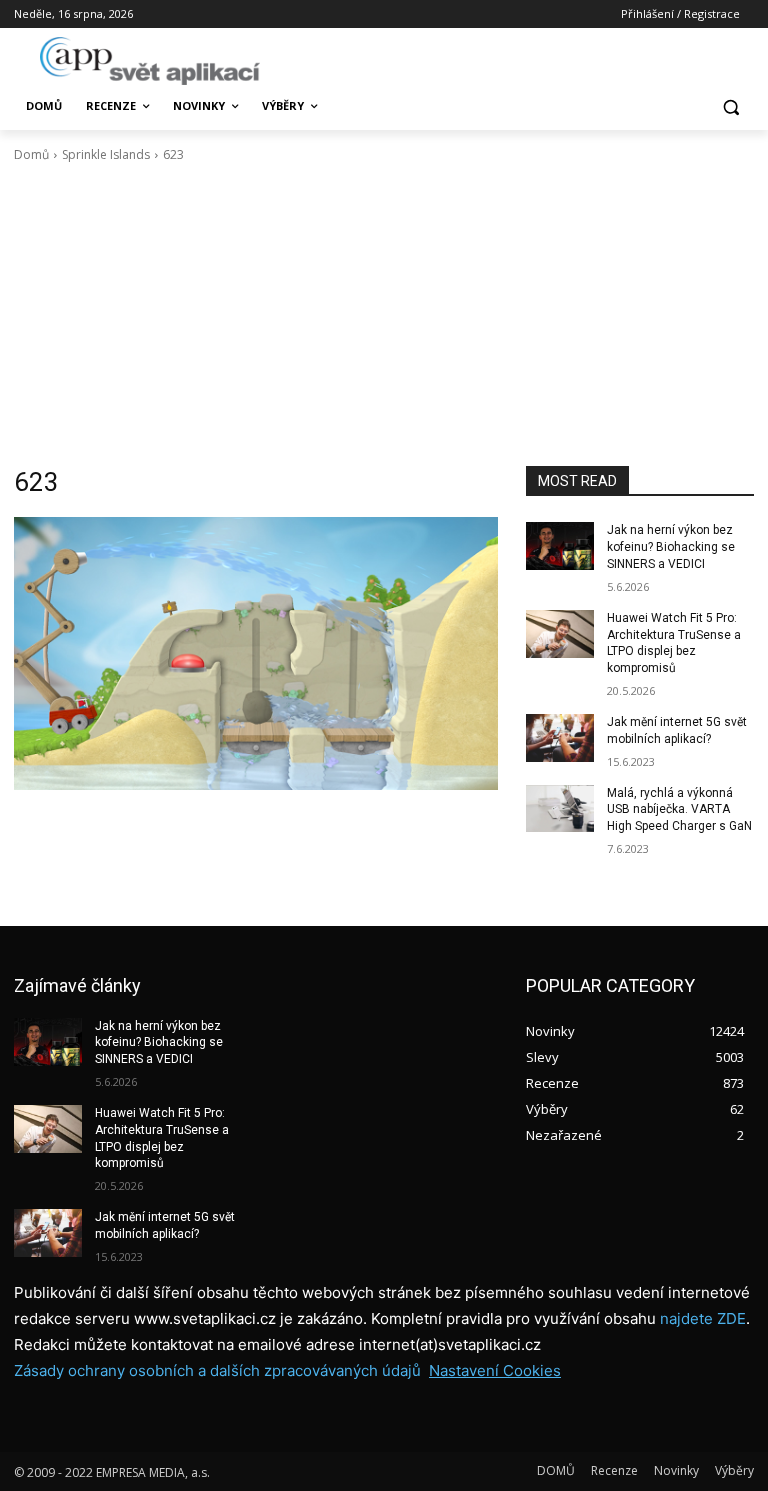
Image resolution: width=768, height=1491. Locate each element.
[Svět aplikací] (150, 61)
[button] (730, 106)
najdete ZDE (703, 1318)
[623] (256, 653)
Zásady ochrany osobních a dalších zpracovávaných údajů (217, 1370)
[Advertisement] (384, 315)
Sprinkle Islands (106, 154)
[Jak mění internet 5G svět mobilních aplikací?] (560, 738)
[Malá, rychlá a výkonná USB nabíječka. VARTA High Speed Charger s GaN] (560, 809)
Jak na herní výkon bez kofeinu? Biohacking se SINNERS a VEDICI (671, 547)
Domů (31, 154)
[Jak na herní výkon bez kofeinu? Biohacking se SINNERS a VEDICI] (560, 546)
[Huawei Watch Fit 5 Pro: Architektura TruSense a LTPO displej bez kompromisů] (560, 634)
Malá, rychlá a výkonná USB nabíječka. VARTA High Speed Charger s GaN (679, 810)
